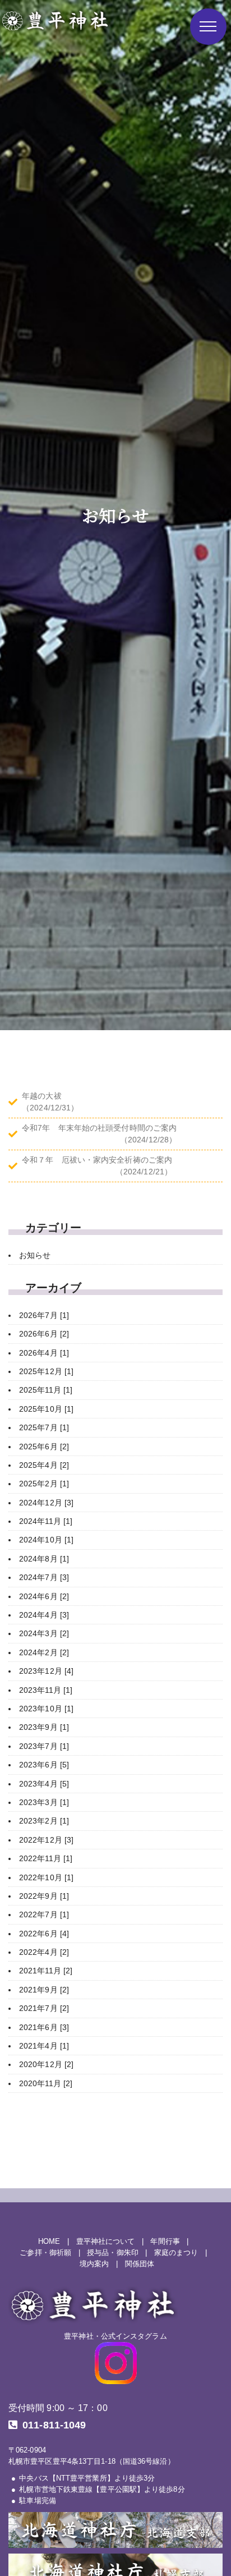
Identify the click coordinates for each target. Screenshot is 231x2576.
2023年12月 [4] (46, 1671)
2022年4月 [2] (44, 1952)
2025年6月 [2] (44, 1447)
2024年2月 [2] (44, 1652)
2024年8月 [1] (44, 1559)
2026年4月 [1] (44, 1353)
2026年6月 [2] (44, 1334)
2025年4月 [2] (44, 1465)
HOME (49, 2242)
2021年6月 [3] (44, 2027)
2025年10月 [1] (46, 1409)
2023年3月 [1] (44, 1802)
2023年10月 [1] (46, 1709)
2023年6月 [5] (44, 1765)
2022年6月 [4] (44, 1934)
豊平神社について (106, 2242)
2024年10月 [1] (46, 1540)
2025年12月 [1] (46, 1371)
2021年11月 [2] (46, 1971)
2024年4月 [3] (44, 1615)
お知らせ (35, 1255)
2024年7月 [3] (44, 1577)
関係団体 (140, 2264)
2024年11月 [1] (46, 1521)
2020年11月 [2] (46, 2083)
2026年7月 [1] (44, 1315)
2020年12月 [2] (46, 2064)
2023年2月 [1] (44, 1821)
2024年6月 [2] (44, 1596)
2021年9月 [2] (44, 1990)
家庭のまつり (176, 2253)
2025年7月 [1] (44, 1427)
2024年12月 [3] (46, 1503)
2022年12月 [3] (46, 1840)
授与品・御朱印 (113, 2253)
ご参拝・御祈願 (45, 2253)
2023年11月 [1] (46, 1690)
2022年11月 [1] (46, 1858)
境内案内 (94, 2264)
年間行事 (165, 2242)
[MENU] (208, 27)
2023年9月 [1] (44, 1727)
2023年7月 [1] (44, 1746)
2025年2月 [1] (44, 1484)
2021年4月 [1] (44, 2046)
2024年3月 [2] (44, 1633)
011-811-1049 (54, 2425)
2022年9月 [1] (44, 1896)
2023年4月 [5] (44, 1784)
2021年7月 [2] (44, 2008)
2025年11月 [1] (46, 1390)
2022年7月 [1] (44, 1914)
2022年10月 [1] (46, 1877)
